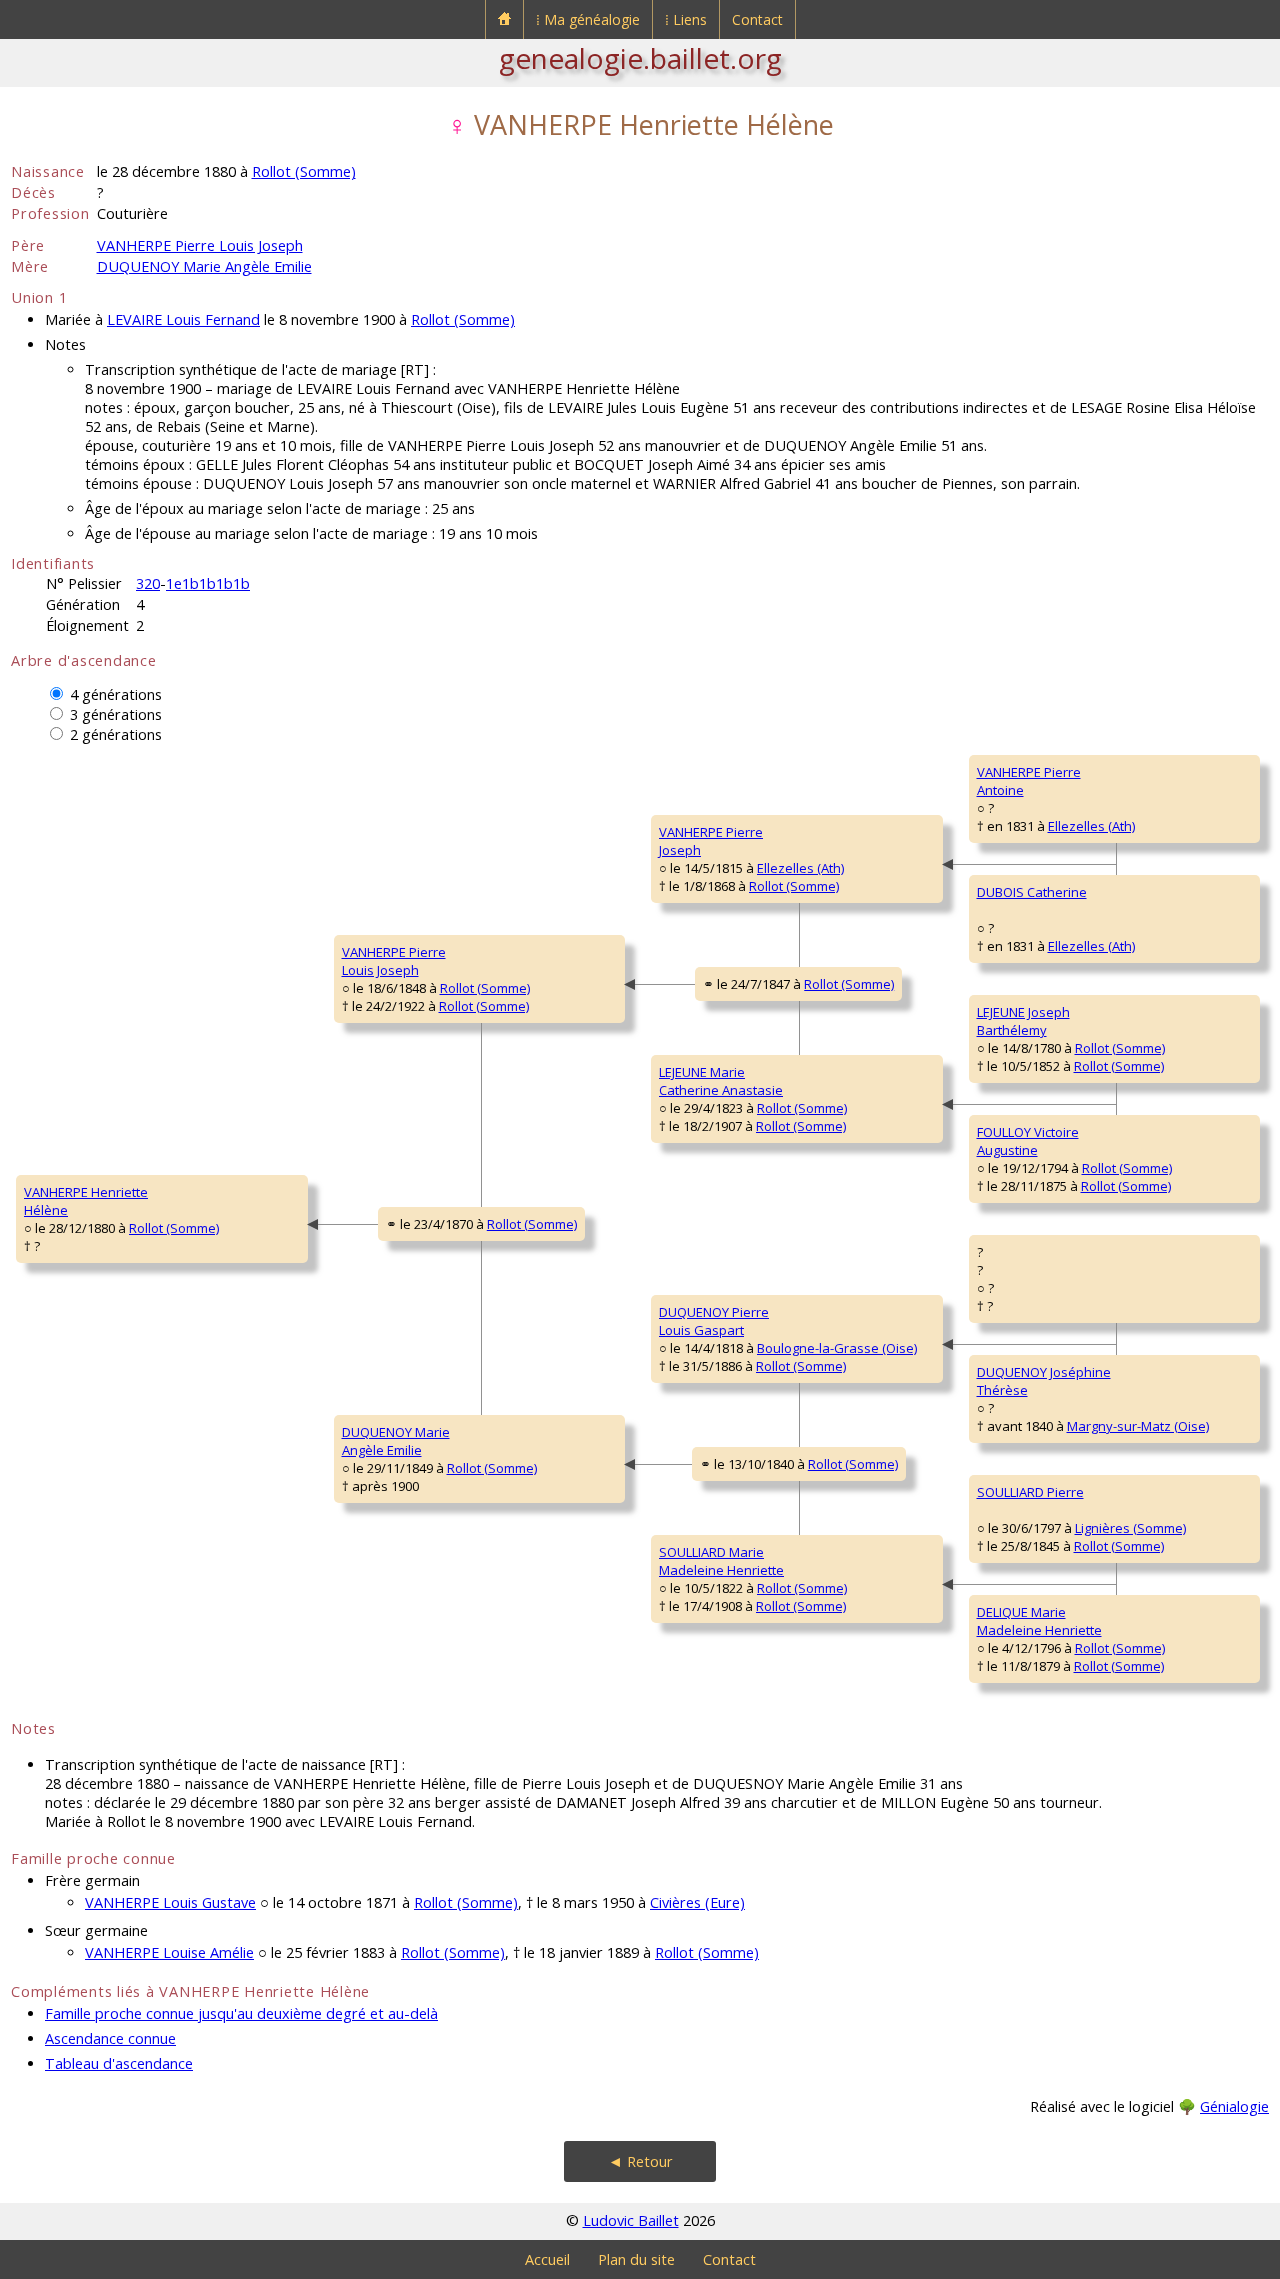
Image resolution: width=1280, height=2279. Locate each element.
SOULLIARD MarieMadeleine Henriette (721, 1561)
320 (148, 583)
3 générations (116, 714)
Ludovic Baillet (631, 2220)
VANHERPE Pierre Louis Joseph (200, 245)
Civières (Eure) (697, 1902)
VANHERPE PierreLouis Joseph (394, 961)
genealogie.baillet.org (640, 58)
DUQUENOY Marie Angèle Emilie (204, 266)
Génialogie (1234, 2106)
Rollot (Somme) (304, 171)
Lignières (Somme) (1130, 1528)
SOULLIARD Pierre (1030, 1492)
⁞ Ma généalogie (588, 19)
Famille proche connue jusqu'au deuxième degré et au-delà (241, 2013)
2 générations (116, 734)
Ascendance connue (110, 2038)
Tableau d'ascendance (119, 2063)
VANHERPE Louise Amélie (169, 1952)
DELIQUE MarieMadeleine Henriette (1039, 1621)
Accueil (547, 2259)
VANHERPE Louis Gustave (170, 1902)
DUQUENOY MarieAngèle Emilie (396, 1441)
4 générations (116, 694)
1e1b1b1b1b (208, 583)
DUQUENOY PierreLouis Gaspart (714, 1321)
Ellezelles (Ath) (800, 868)
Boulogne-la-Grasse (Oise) (837, 1348)
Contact (757, 19)
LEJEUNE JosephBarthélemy (1023, 1021)
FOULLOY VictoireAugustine (1028, 1141)
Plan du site (636, 2259)
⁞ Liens (686, 19)
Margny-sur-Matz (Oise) (1138, 1426)
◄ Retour (640, 2161)
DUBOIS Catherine (1032, 892)
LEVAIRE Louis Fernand (183, 319)
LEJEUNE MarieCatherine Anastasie (721, 1081)
